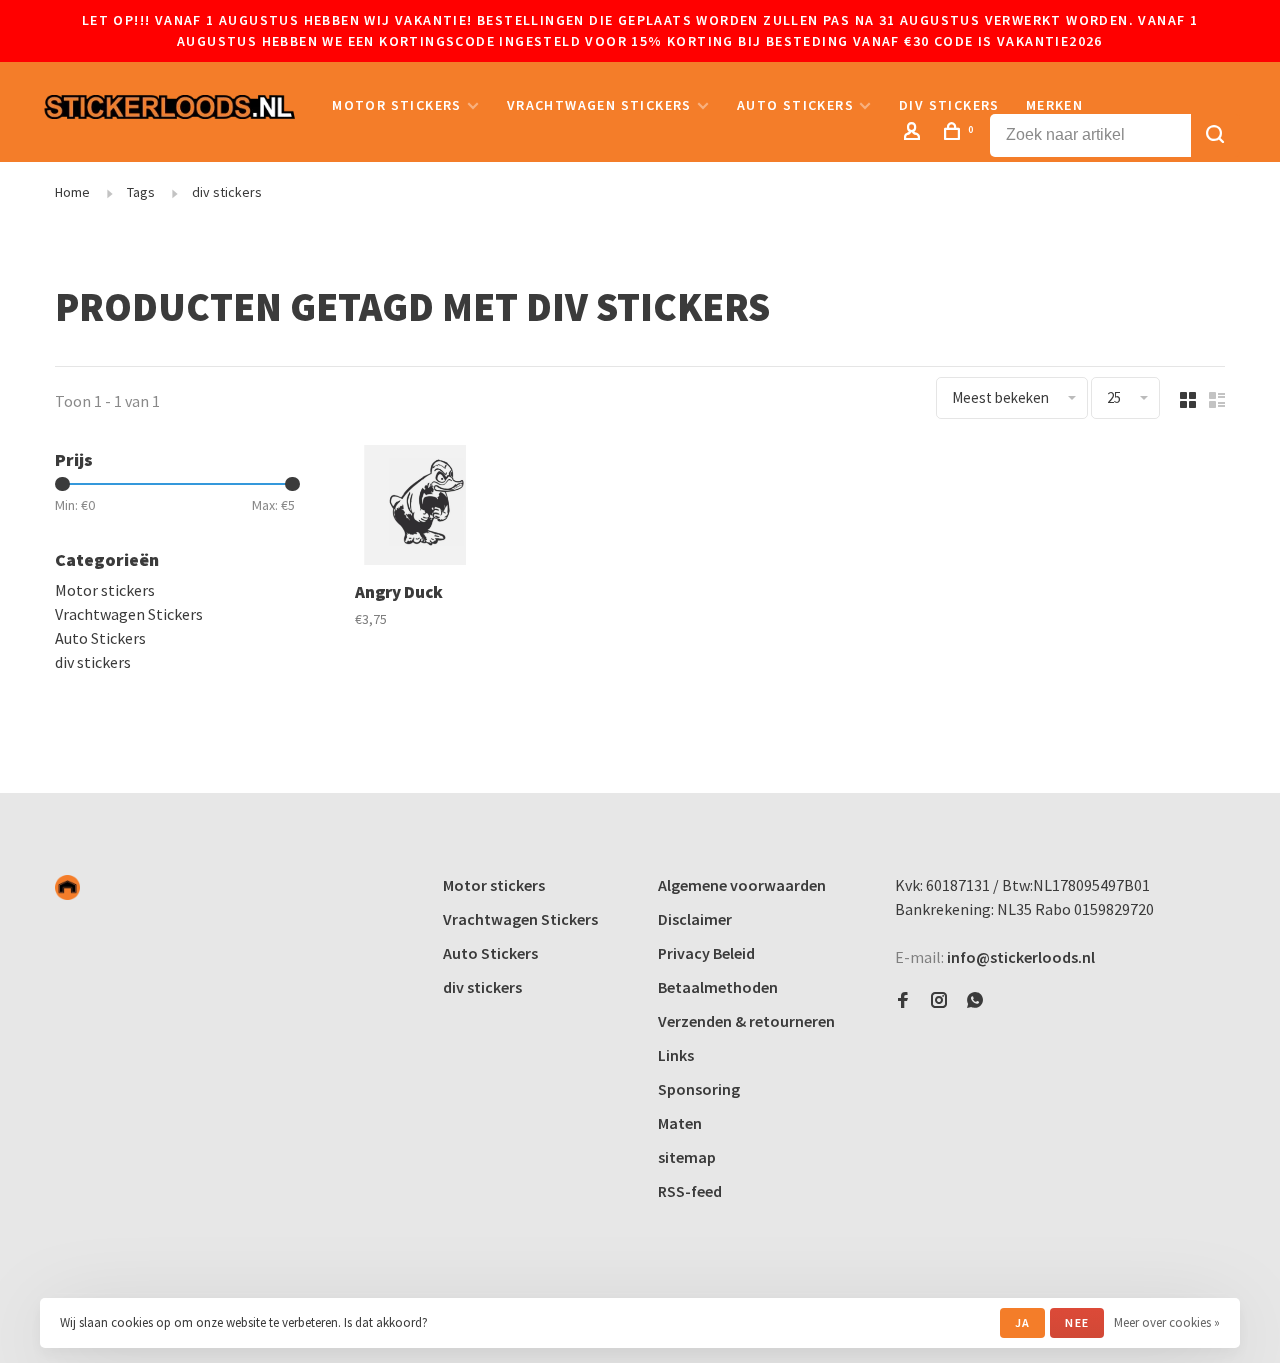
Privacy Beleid (706, 953)
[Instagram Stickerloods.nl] (939, 1001)
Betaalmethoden (718, 987)
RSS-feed (690, 1191)
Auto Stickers (795, 105)
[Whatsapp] (975, 1001)
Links (676, 1055)
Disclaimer (695, 919)
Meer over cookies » (1167, 1322)
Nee (1077, 1322)
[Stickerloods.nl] (67, 887)
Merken (1054, 105)
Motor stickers (397, 105)
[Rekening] (915, 134)
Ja (1022, 1322)
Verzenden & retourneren (746, 1021)
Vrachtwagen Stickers (599, 105)
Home (72, 192)
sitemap (687, 1157)
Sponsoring (699, 1089)
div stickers (949, 105)
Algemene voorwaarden (742, 885)
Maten (680, 1123)
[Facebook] (903, 1001)
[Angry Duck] (415, 508)
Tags (141, 192)
